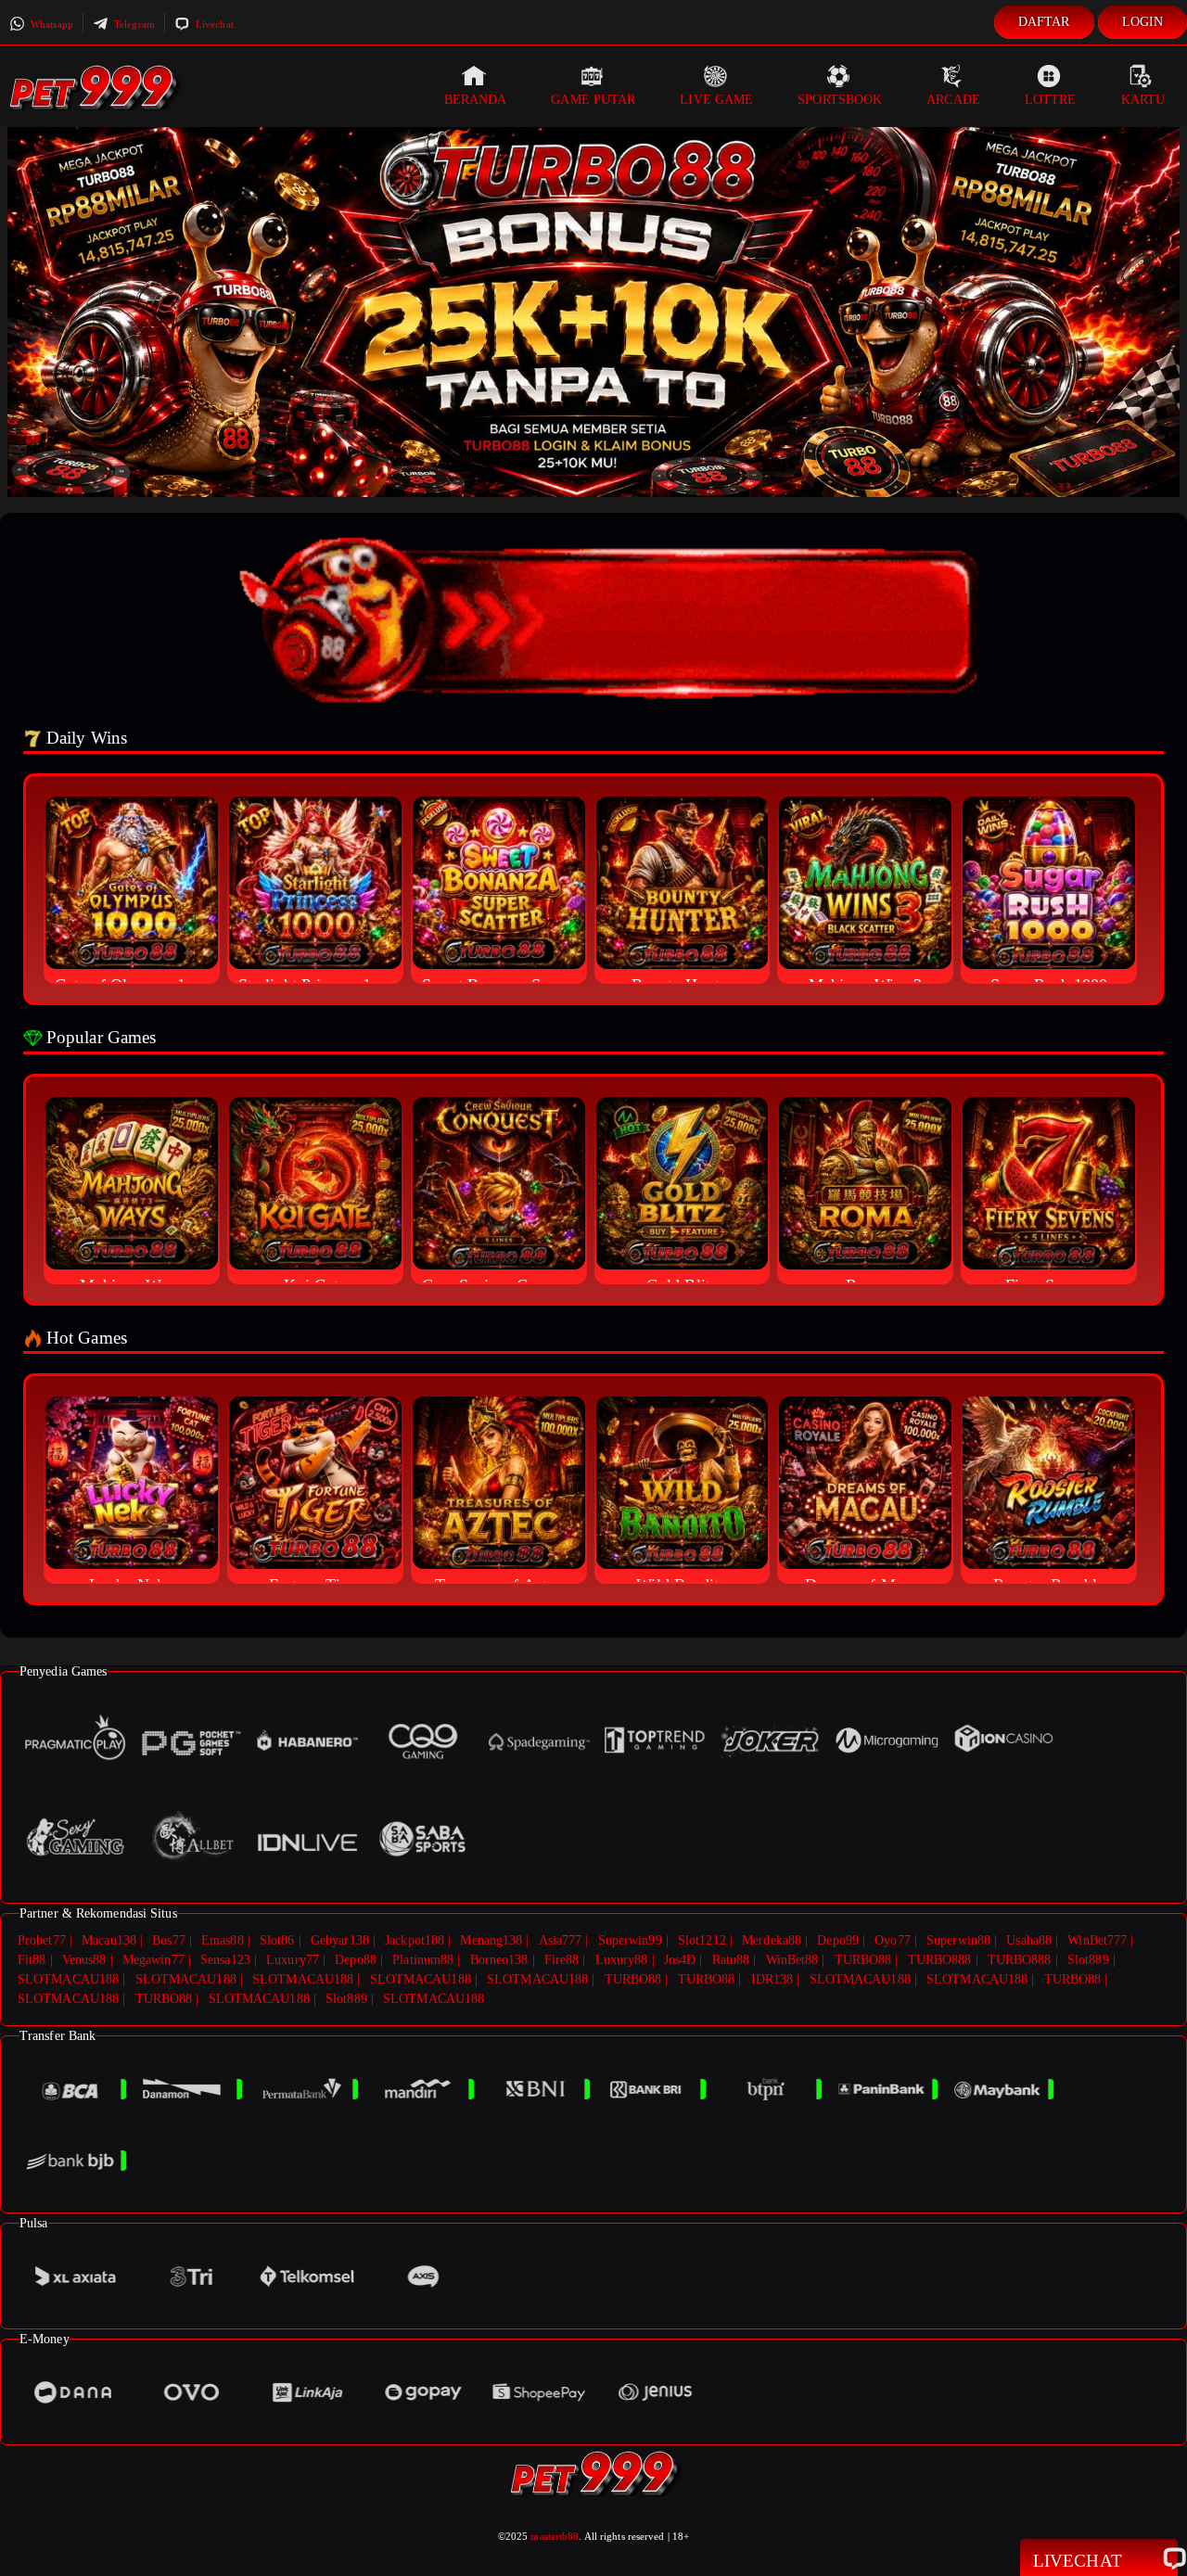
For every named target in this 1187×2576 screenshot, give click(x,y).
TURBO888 (940, 1960)
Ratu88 (731, 1960)
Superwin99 (630, 1940)
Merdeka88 (772, 1940)
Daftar (1044, 22)
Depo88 (356, 1960)
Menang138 (491, 1940)
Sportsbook (840, 100)
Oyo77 (893, 1940)
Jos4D (680, 1960)
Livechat (213, 24)
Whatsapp (51, 24)
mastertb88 (555, 2536)
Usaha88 (1029, 1940)
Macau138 (109, 1940)
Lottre (1051, 100)
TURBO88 (863, 1960)
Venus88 (84, 1960)
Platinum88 (423, 1960)
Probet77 (42, 1940)
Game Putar (593, 100)
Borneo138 (499, 1960)
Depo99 (838, 1940)
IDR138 (772, 1979)
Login (1143, 22)
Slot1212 (702, 1940)
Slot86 (277, 1940)
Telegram (133, 24)
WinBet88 (792, 1960)
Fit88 (32, 1960)
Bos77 (169, 1940)
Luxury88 (622, 1960)
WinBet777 (1097, 1940)
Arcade (953, 100)
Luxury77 (293, 1960)
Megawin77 (153, 1960)
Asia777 (561, 1940)
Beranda (476, 100)
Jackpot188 (415, 1940)
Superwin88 (958, 1940)
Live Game (716, 100)
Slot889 (1088, 1960)
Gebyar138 (340, 1940)
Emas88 (223, 1940)
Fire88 (562, 1960)
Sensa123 (225, 1960)
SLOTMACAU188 (68, 1979)
